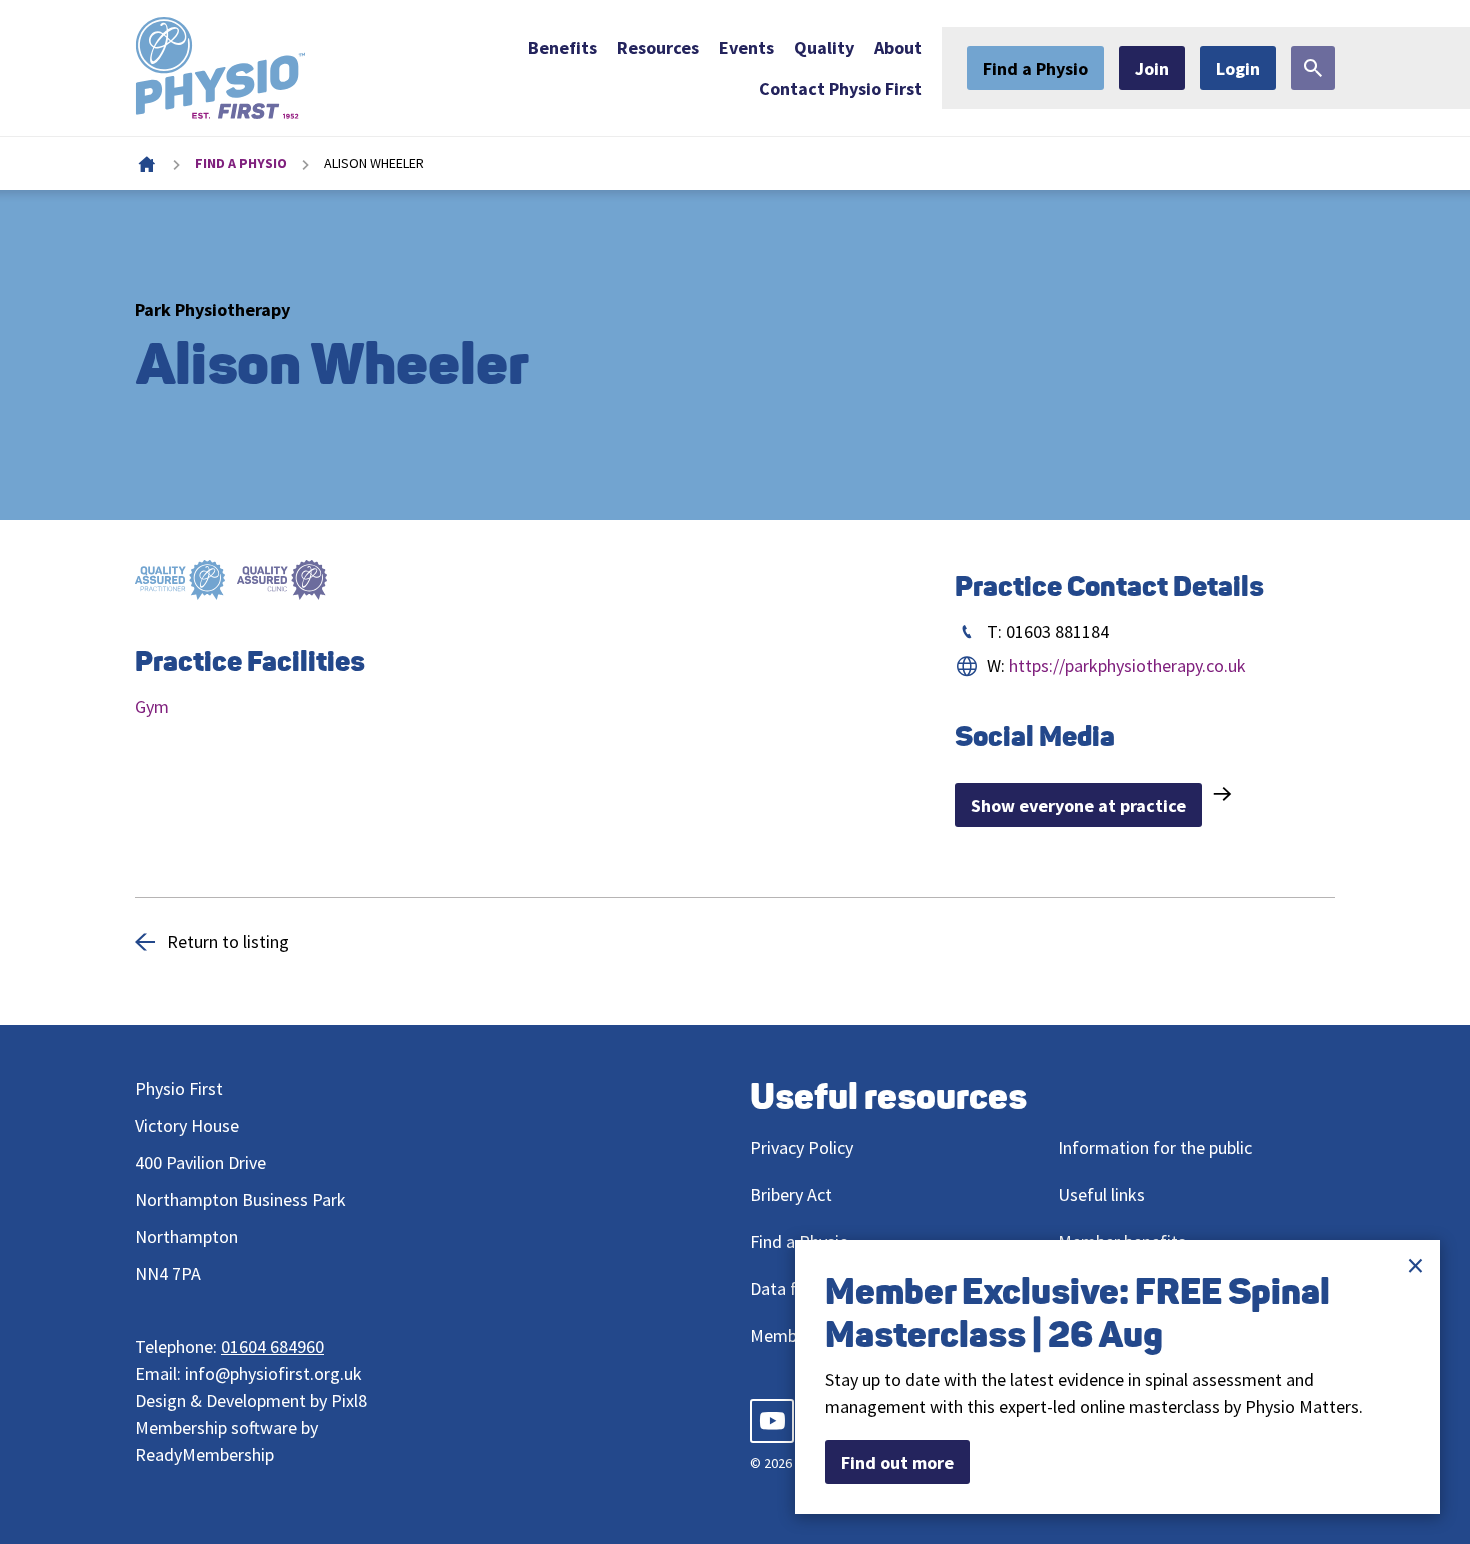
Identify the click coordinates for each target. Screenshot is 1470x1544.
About (898, 47)
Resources (658, 47)
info (200, 1373)
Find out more (897, 1462)
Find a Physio (1035, 68)
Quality (824, 47)
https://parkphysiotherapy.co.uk (1127, 665)
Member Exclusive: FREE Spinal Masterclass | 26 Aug (1077, 1312)
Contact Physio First (840, 88)
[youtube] (772, 1421)
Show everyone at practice (1078, 805)
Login (1238, 68)
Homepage (146, 163)
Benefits (562, 47)
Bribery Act (791, 1194)
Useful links (1101, 1194)
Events (746, 47)
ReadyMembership (204, 1454)
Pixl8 (349, 1400)
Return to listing (228, 941)
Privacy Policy (803, 1147)
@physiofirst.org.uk (288, 1373)
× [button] (1415, 1265)
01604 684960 (272, 1346)
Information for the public (1155, 1147)
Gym (152, 706)
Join (1152, 68)
